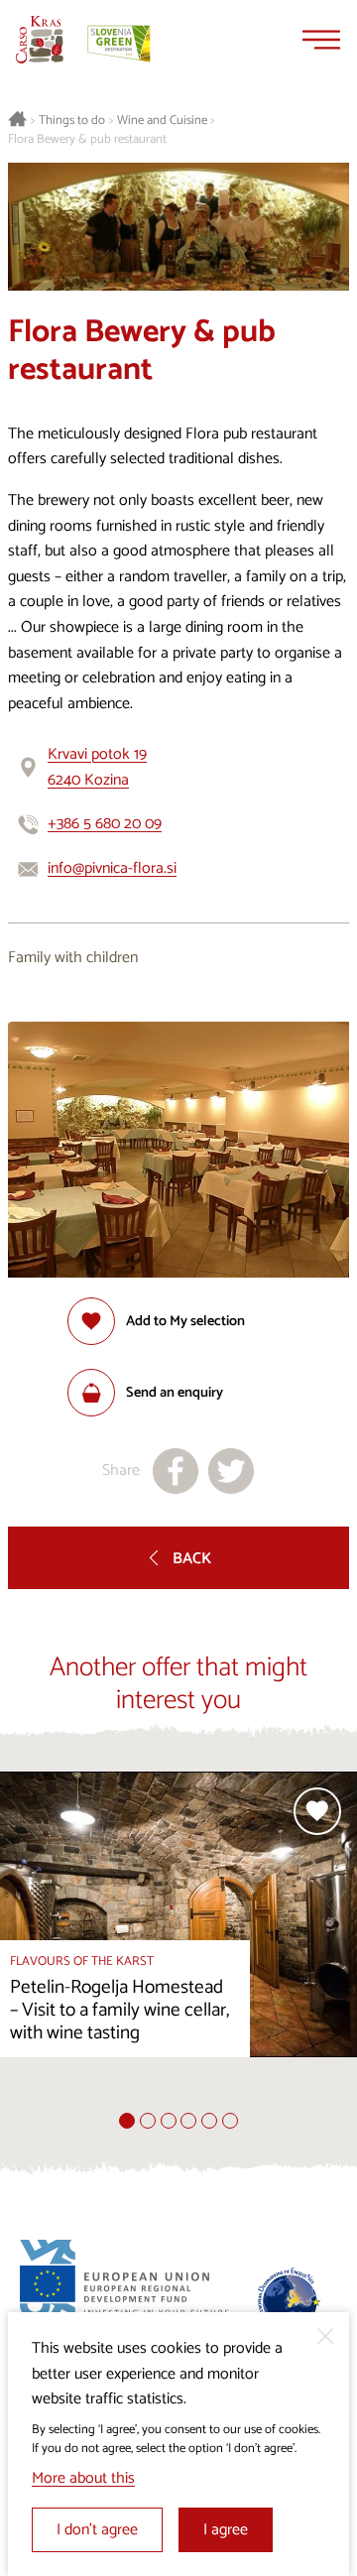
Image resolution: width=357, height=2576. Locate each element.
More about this (83, 2478)
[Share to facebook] (176, 1471)
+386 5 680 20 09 (105, 824)
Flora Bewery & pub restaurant (87, 140)
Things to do (72, 121)
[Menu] (321, 40)
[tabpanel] (178, 1942)
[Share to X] (231, 1471)
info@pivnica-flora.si (112, 868)
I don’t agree (97, 2530)
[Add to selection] (317, 1811)
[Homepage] (40, 40)
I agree (226, 2530)
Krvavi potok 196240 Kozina (97, 767)
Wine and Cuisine (162, 121)
